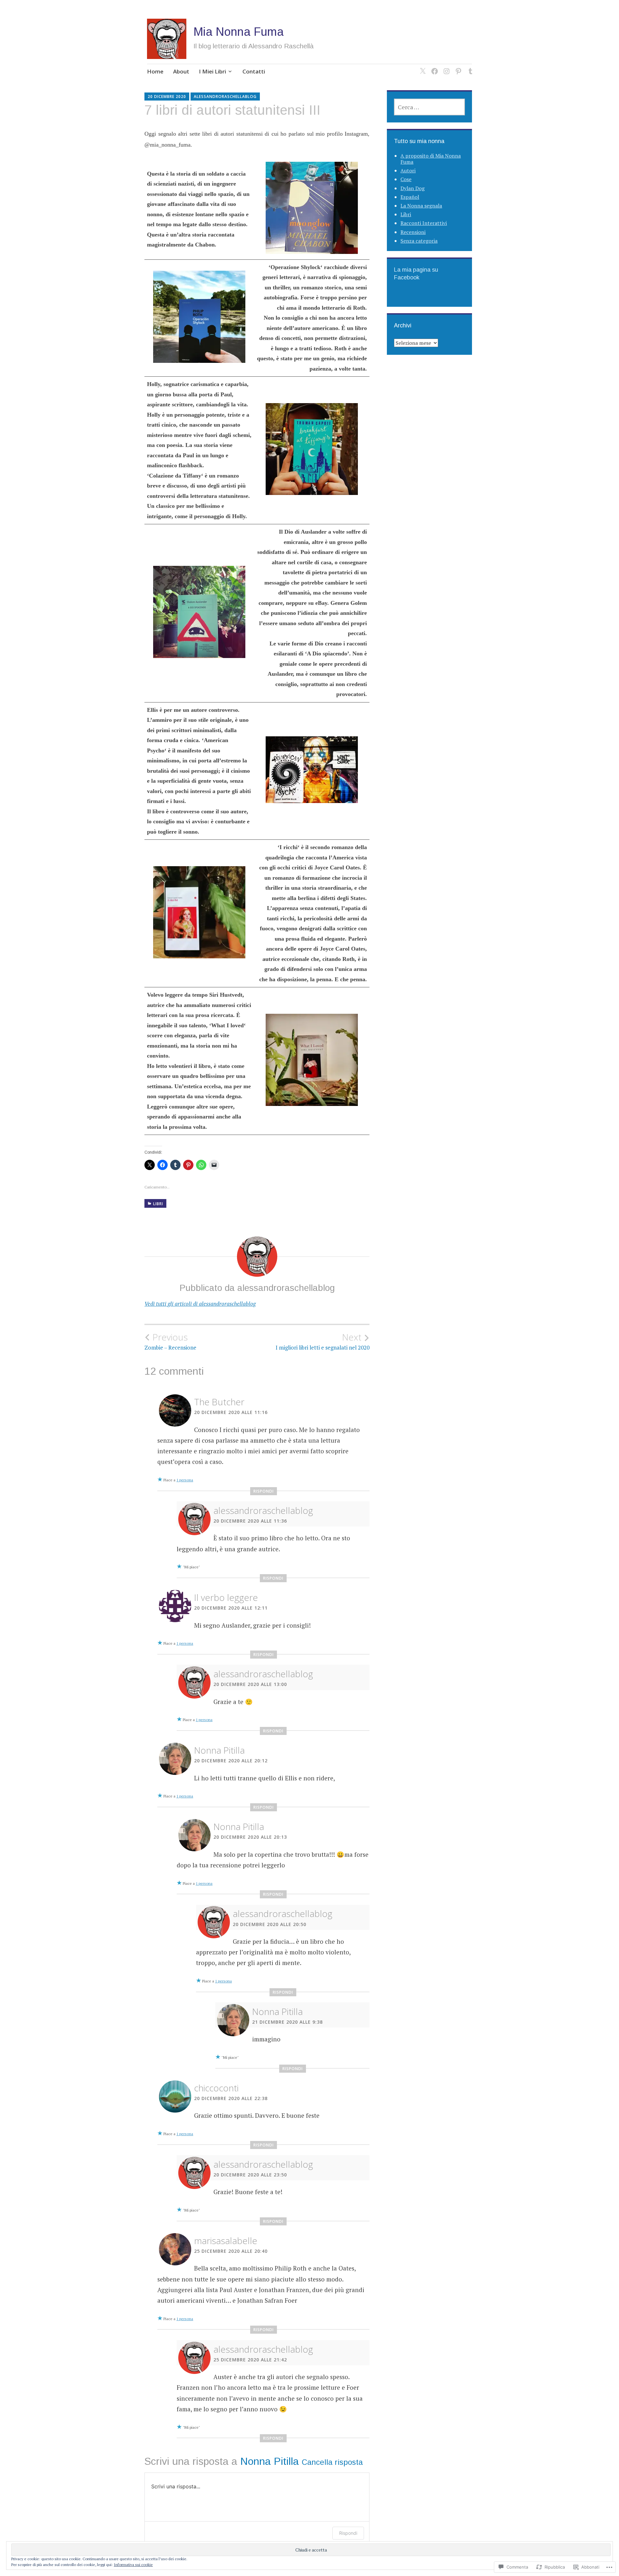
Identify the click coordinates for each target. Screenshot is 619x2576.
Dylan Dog (413, 188)
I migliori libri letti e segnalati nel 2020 (323, 1341)
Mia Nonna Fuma (239, 32)
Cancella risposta (332, 2462)
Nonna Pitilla (219, 1750)
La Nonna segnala (421, 206)
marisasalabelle (226, 2241)
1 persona (185, 1480)
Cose (406, 179)
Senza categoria (419, 241)
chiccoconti (216, 2088)
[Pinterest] (457, 67)
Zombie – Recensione (170, 1341)
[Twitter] (422, 67)
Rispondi (264, 1491)
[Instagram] (445, 67)
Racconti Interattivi (424, 223)
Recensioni (413, 232)
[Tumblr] (469, 67)
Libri (158, 1204)
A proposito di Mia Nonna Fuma (431, 159)
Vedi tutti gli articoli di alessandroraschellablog (200, 1304)
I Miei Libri (212, 71)
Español (410, 197)
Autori (408, 170)
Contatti (254, 71)
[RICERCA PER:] (429, 107)
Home (155, 71)
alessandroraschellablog (225, 97)
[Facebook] (433, 67)
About (181, 71)
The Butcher (219, 1402)
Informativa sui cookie (133, 2565)
